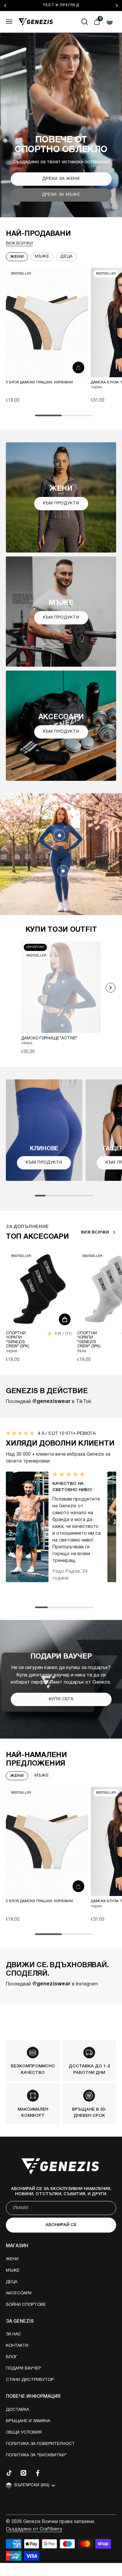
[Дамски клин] (63, 871)
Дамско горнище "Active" (49, 1038)
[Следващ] (118, 6)
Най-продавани (38, 234)
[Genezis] (36, 22)
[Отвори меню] (9, 22)
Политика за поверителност (40, 2444)
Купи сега (61, 1699)
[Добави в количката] (78, 367)
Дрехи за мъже (61, 195)
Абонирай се (61, 2225)
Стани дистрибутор (30, 2380)
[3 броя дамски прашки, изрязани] (47, 322)
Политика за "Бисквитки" (36, 2455)
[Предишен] (6, 6)
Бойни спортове (26, 2305)
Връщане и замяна (28, 2421)
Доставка (17, 2410)
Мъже (42, 257)
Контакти (17, 2346)
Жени (17, 257)
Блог (12, 2357)
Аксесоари (19, 2293)
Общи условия (24, 2433)
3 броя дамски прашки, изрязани (39, 382)
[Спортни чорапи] (40, 1289)
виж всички (19, 243)
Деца (12, 2282)
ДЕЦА (66, 257)
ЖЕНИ (17, 1776)
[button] (110, 22)
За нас (14, 2334)
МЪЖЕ (42, 1776)
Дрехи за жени (61, 179)
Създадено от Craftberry (34, 2529)
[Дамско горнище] (59, 835)
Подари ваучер (23, 2369)
